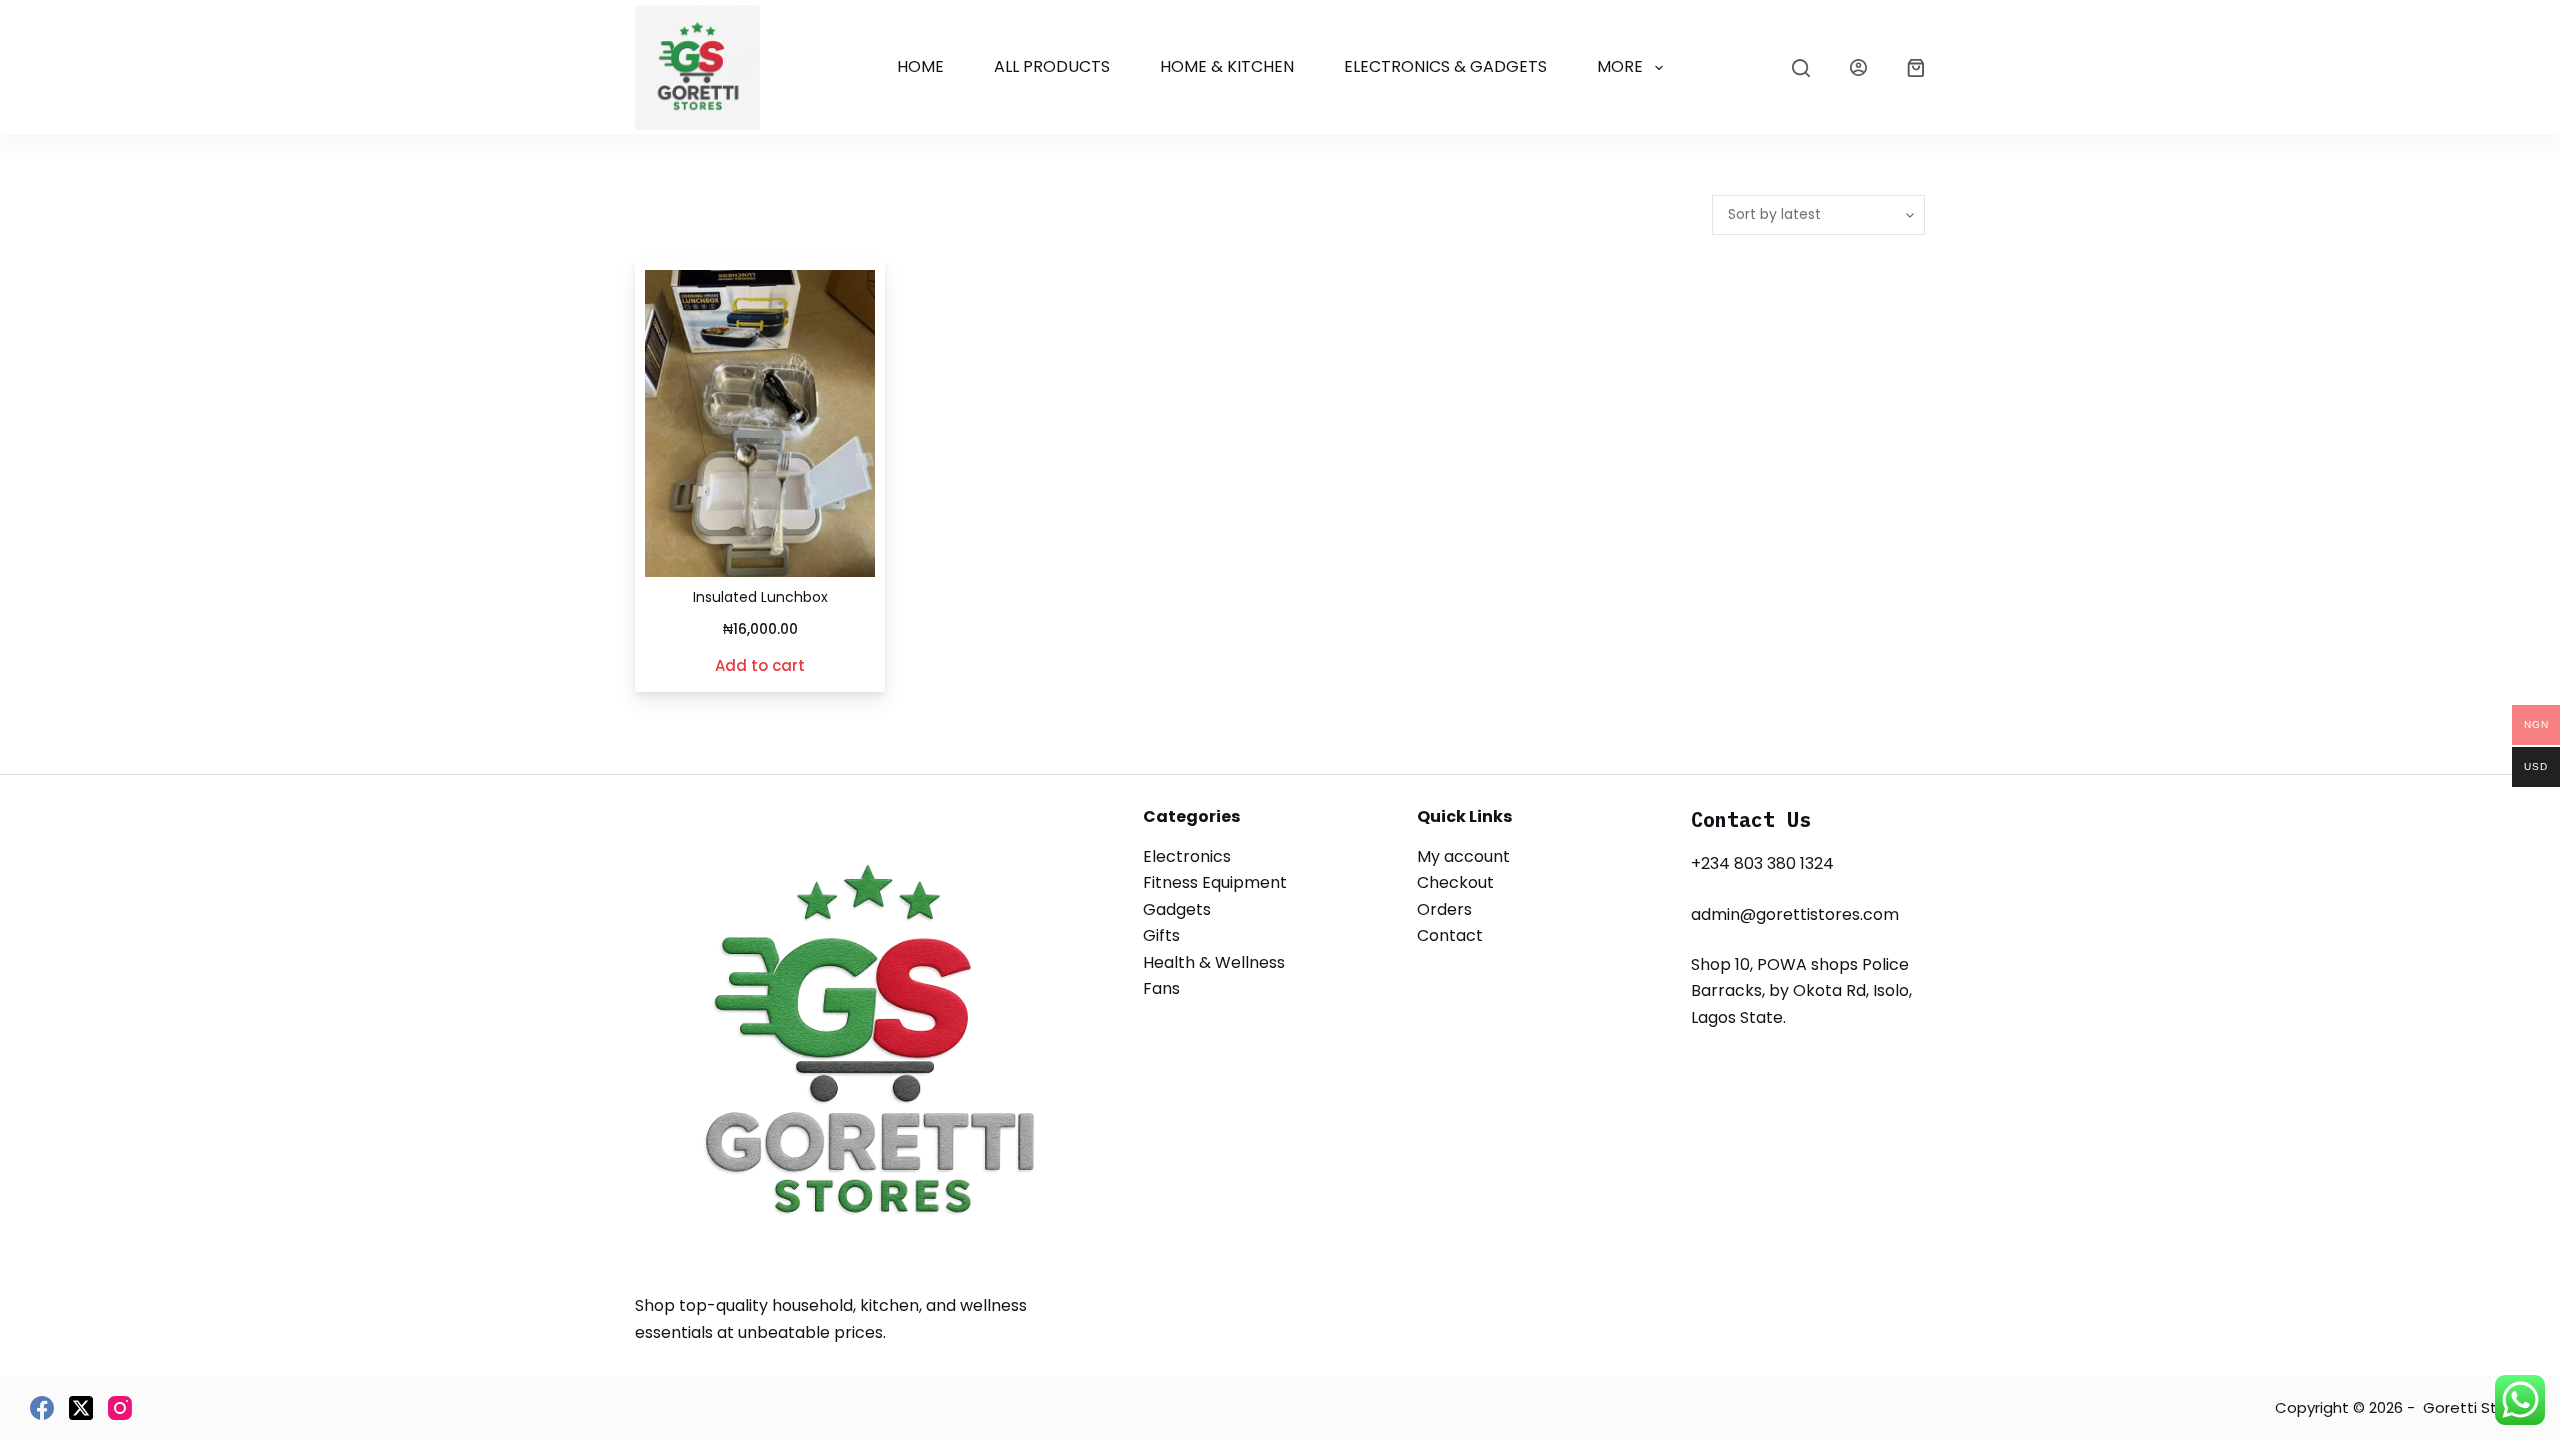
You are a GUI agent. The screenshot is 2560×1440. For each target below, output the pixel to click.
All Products (1052, 66)
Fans (1161, 988)
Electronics (1187, 856)
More (1620, 66)
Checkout (1455, 882)
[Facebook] (42, 1408)
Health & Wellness (1214, 962)
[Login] (1858, 67)
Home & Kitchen (1227, 66)
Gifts (1161, 935)
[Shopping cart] (1916, 68)
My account (1463, 856)
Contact (1450, 935)
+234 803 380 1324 (1762, 863)
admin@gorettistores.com (1795, 914)
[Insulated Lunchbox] (760, 423)
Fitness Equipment (1215, 882)
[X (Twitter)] (81, 1408)
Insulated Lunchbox (760, 597)
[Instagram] (120, 1408)
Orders (1444, 909)
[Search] (1801, 68)
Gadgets (1177, 909)
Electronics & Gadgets (1445, 66)
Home (920, 66)
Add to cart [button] (760, 665)
